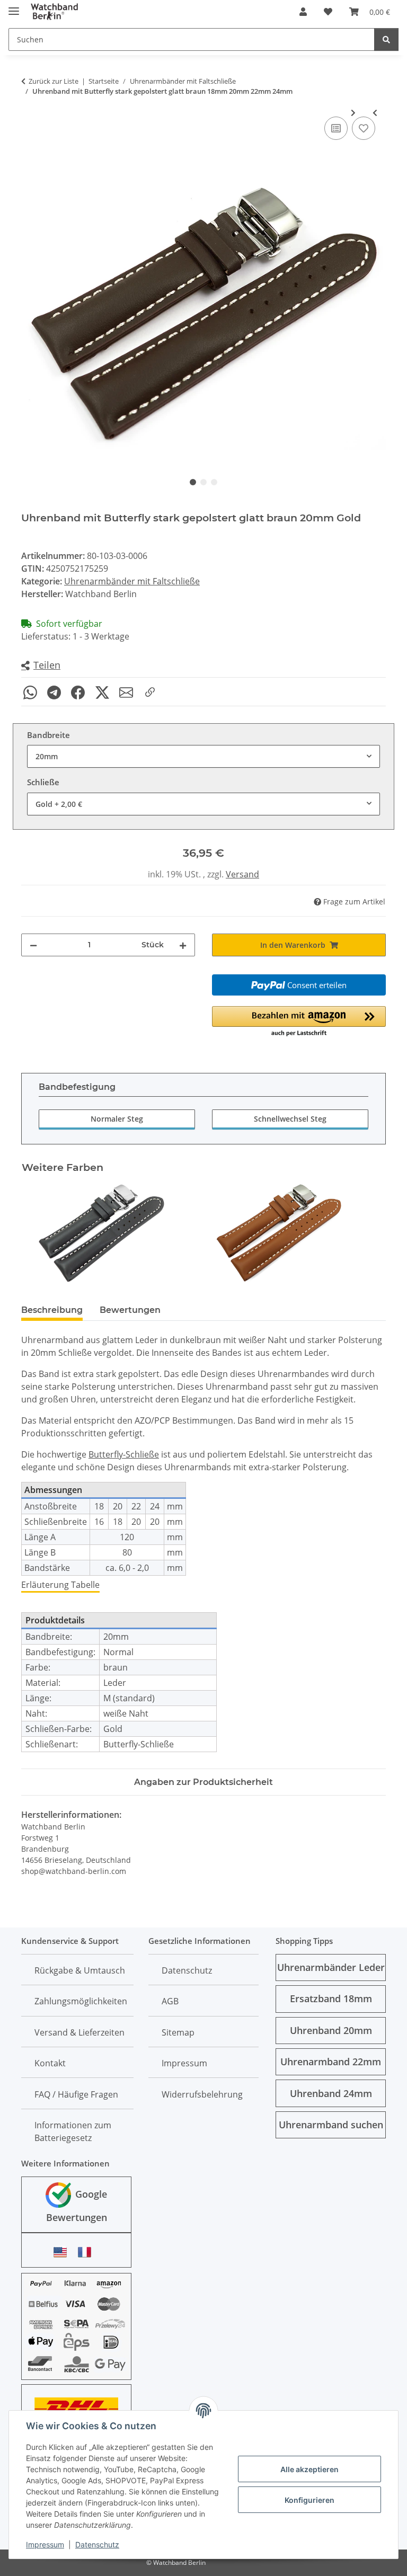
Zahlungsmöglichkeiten (81, 2001)
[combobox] (203, 756)
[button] (303, 12)
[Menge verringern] (33, 945)
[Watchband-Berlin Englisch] (63, 2252)
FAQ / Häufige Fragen (76, 2094)
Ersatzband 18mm (331, 1998)
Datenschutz (97, 2544)
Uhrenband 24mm (331, 2093)
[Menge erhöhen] (183, 945)
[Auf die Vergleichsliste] (336, 128)
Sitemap (178, 2032)
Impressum (45, 2544)
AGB (170, 2001)
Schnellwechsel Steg (290, 1119)
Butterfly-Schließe (124, 1454)
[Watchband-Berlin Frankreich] (87, 2252)
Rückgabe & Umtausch (80, 1970)
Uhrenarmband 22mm (331, 2062)
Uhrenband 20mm (331, 2030)
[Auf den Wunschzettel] (364, 128)
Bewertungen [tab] (130, 1310)
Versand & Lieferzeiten (79, 2032)
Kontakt (50, 2063)
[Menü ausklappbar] (14, 7)
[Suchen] (386, 39)
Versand (242, 874)
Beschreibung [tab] (52, 1310)
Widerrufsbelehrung (202, 2094)
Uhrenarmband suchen (331, 2125)
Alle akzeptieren (309, 2469)
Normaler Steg (117, 1119)
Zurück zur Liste (54, 81)
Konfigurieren (309, 2500)
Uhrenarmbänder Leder (331, 1967)
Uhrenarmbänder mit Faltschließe (132, 581)
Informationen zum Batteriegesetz (73, 2131)
